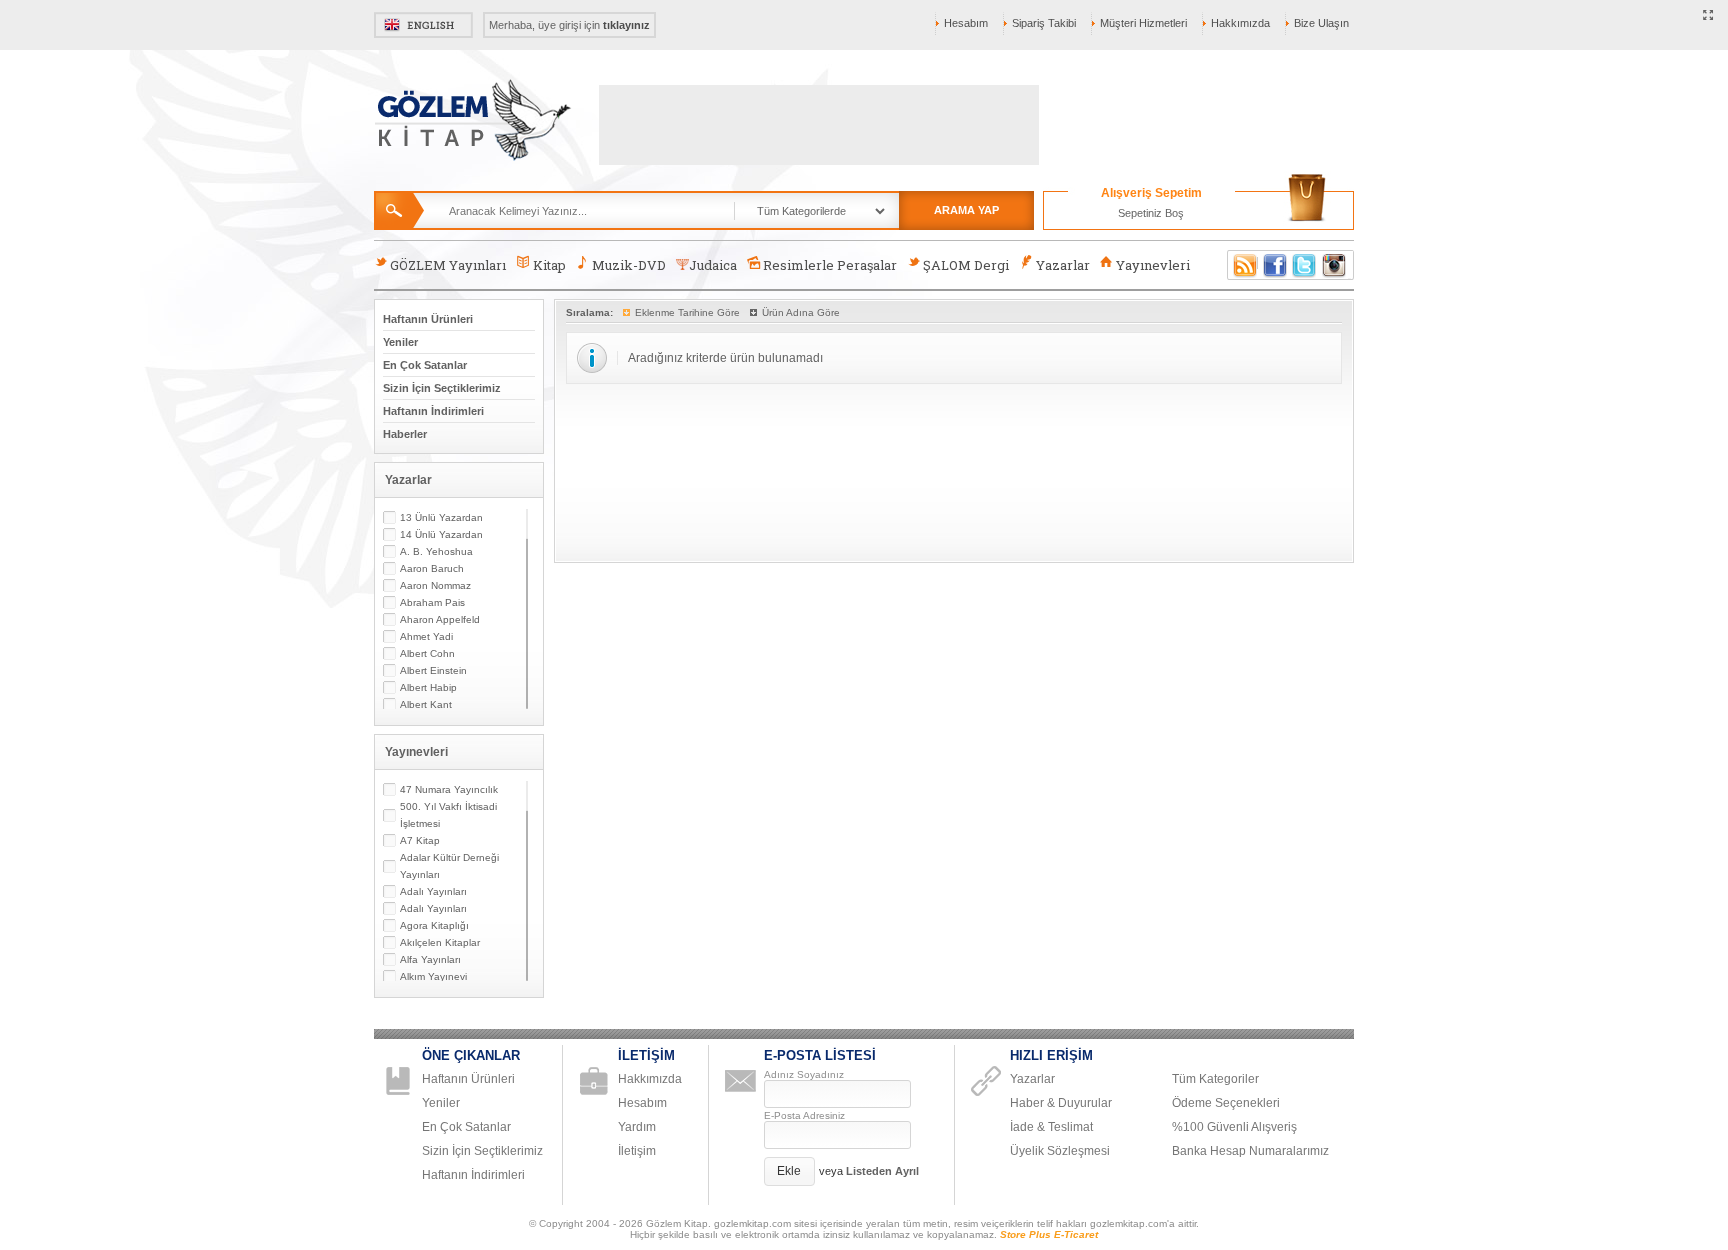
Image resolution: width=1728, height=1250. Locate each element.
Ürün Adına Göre (801, 312)
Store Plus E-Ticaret (1049, 1234)
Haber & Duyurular (1061, 1103)
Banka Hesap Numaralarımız (1250, 1151)
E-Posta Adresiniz (804, 1115)
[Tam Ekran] (1708, 16)
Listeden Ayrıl (882, 1171)
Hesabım (966, 23)
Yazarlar (1063, 265)
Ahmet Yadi (426, 636)
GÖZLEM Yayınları (448, 265)
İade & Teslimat (1051, 1127)
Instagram (1335, 265)
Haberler (405, 434)
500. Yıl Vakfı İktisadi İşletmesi (448, 815)
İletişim (637, 1151)
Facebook (1275, 265)
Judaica (713, 265)
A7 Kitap (420, 840)
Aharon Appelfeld (440, 619)
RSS (1242, 265)
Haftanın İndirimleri (433, 411)
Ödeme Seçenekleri (1226, 1103)
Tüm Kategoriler (1215, 1079)
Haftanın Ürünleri (428, 319)
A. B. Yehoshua (436, 551)
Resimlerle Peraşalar (830, 265)
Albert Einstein (433, 670)
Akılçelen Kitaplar (440, 942)
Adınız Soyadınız (804, 1074)
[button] (789, 1171)
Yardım (637, 1127)
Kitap (549, 265)
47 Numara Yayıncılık (449, 789)
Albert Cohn (427, 653)
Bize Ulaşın (1321, 23)
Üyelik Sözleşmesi (1060, 1151)
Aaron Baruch (432, 568)
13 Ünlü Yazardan (441, 517)
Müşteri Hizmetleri (1143, 23)
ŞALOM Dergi (966, 265)
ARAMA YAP (966, 210)
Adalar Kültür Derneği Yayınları (449, 866)
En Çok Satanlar (425, 365)
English (423, 25)
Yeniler (400, 342)
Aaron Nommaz (435, 585)
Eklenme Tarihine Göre (687, 312)
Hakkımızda (1240, 23)
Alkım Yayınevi (433, 976)
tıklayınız (626, 25)
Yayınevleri (1153, 265)
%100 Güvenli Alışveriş (1234, 1127)
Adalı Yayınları (433, 891)
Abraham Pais (432, 602)
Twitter (1305, 265)
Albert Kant (426, 704)
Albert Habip (428, 687)
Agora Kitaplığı (434, 925)
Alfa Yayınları (430, 959)
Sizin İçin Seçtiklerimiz (442, 388)
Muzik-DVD (629, 265)
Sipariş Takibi (1044, 23)
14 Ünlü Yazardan (441, 534)
